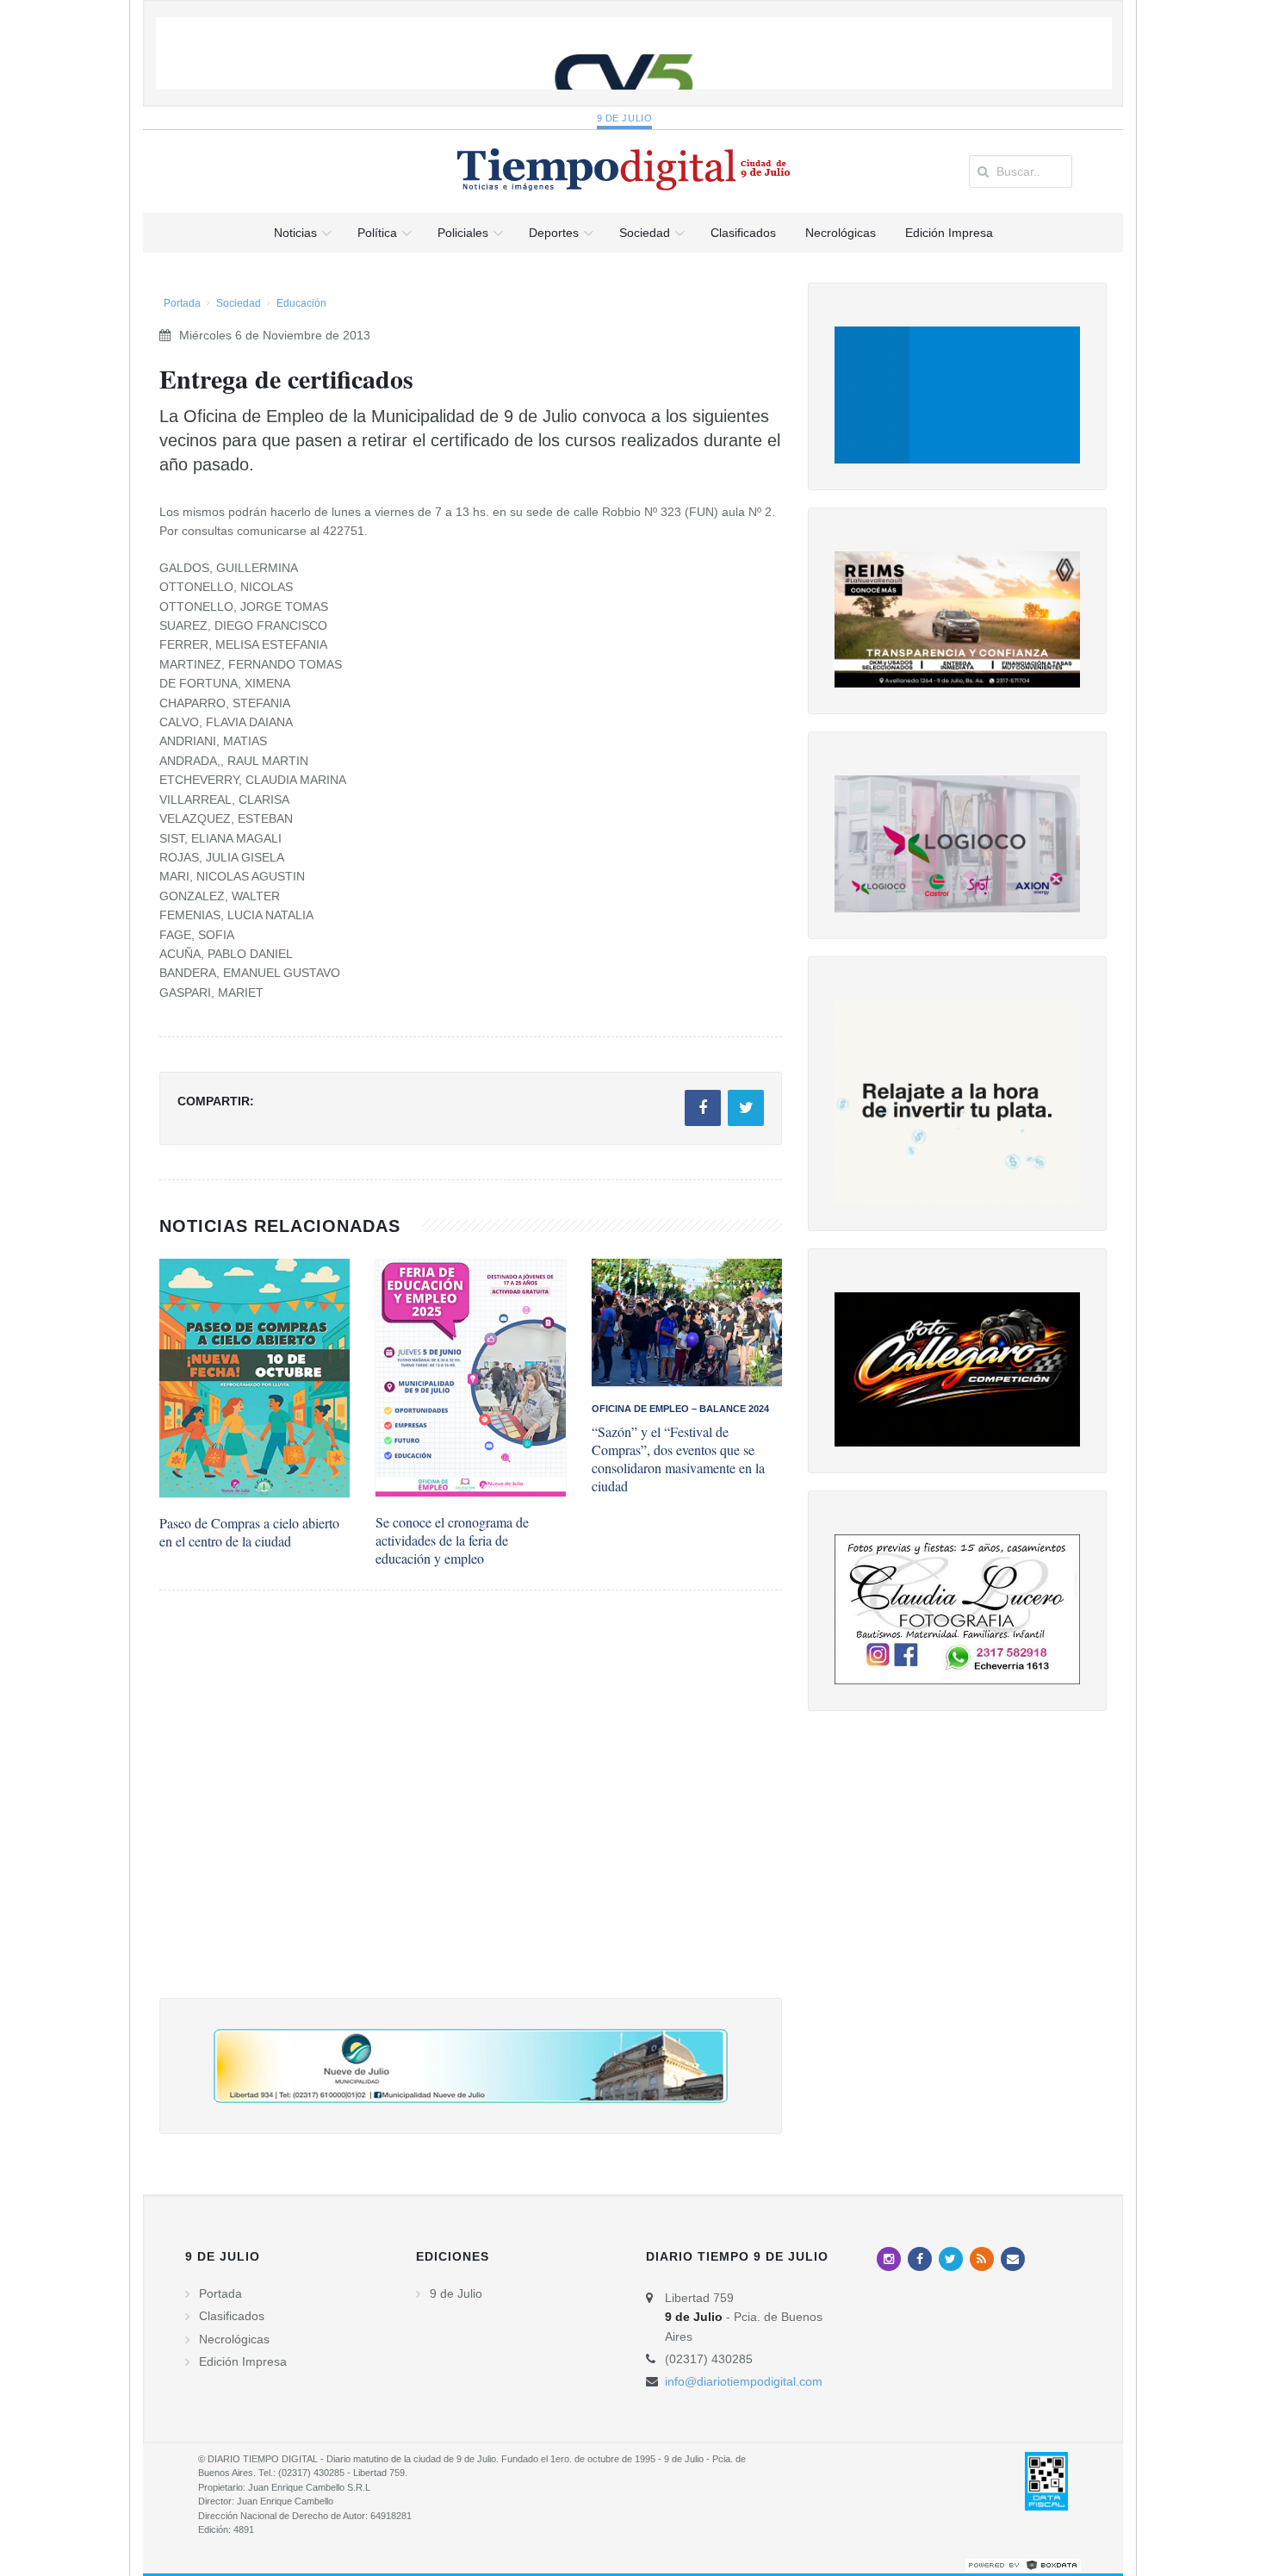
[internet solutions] (1023, 2564)
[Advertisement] (471, 1811)
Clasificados (232, 2316)
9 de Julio (625, 118)
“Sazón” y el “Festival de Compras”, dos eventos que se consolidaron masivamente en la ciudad (678, 1459)
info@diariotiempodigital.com (744, 2381)
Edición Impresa (243, 2361)
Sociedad (239, 303)
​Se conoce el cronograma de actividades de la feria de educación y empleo (452, 1540)
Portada (182, 303)
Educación (301, 303)
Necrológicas (234, 2339)
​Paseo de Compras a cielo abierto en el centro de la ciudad (249, 1532)
